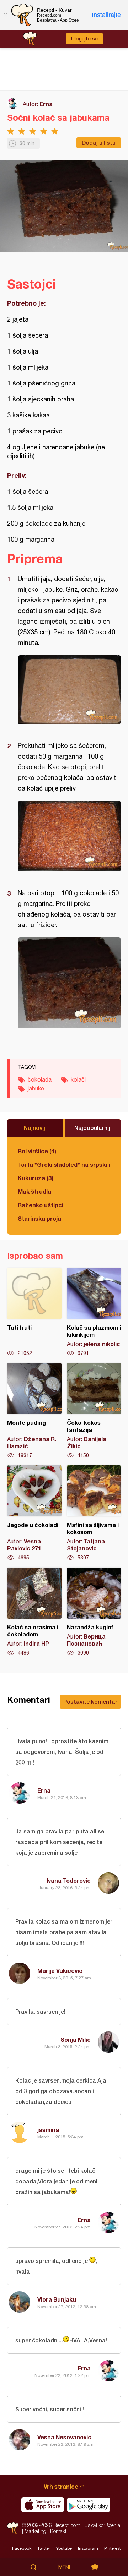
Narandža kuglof (94, 1612)
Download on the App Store (43, 2505)
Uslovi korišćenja (102, 2525)
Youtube (64, 2548)
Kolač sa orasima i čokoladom (34, 1612)
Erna (46, 104)
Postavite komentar (90, 1702)
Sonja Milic (76, 2039)
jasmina (48, 2130)
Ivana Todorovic (69, 1880)
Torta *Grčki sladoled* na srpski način (64, 1164)
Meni (64, 2567)
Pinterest (113, 2548)
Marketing (35, 2531)
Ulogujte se (84, 39)
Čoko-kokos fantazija (94, 1411)
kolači (78, 1079)
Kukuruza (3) (36, 1178)
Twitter (44, 2548)
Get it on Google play (89, 2505)
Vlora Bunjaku (57, 2299)
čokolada (40, 1079)
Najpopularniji (93, 1128)
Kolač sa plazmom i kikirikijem (94, 1312)
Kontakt (58, 2531)
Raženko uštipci (41, 1205)
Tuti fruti (34, 1312)
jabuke (36, 1088)
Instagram (88, 2548)
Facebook (22, 2548)
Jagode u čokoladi (34, 1513)
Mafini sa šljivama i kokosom (94, 1513)
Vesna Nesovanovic (64, 2437)
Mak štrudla (34, 1191)
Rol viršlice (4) (37, 1151)
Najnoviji (35, 1128)
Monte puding (34, 1411)
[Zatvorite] (5, 15)
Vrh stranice (61, 2486)
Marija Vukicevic (60, 1971)
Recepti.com (13, 2528)
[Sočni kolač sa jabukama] (69, 690)
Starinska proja (39, 1218)
